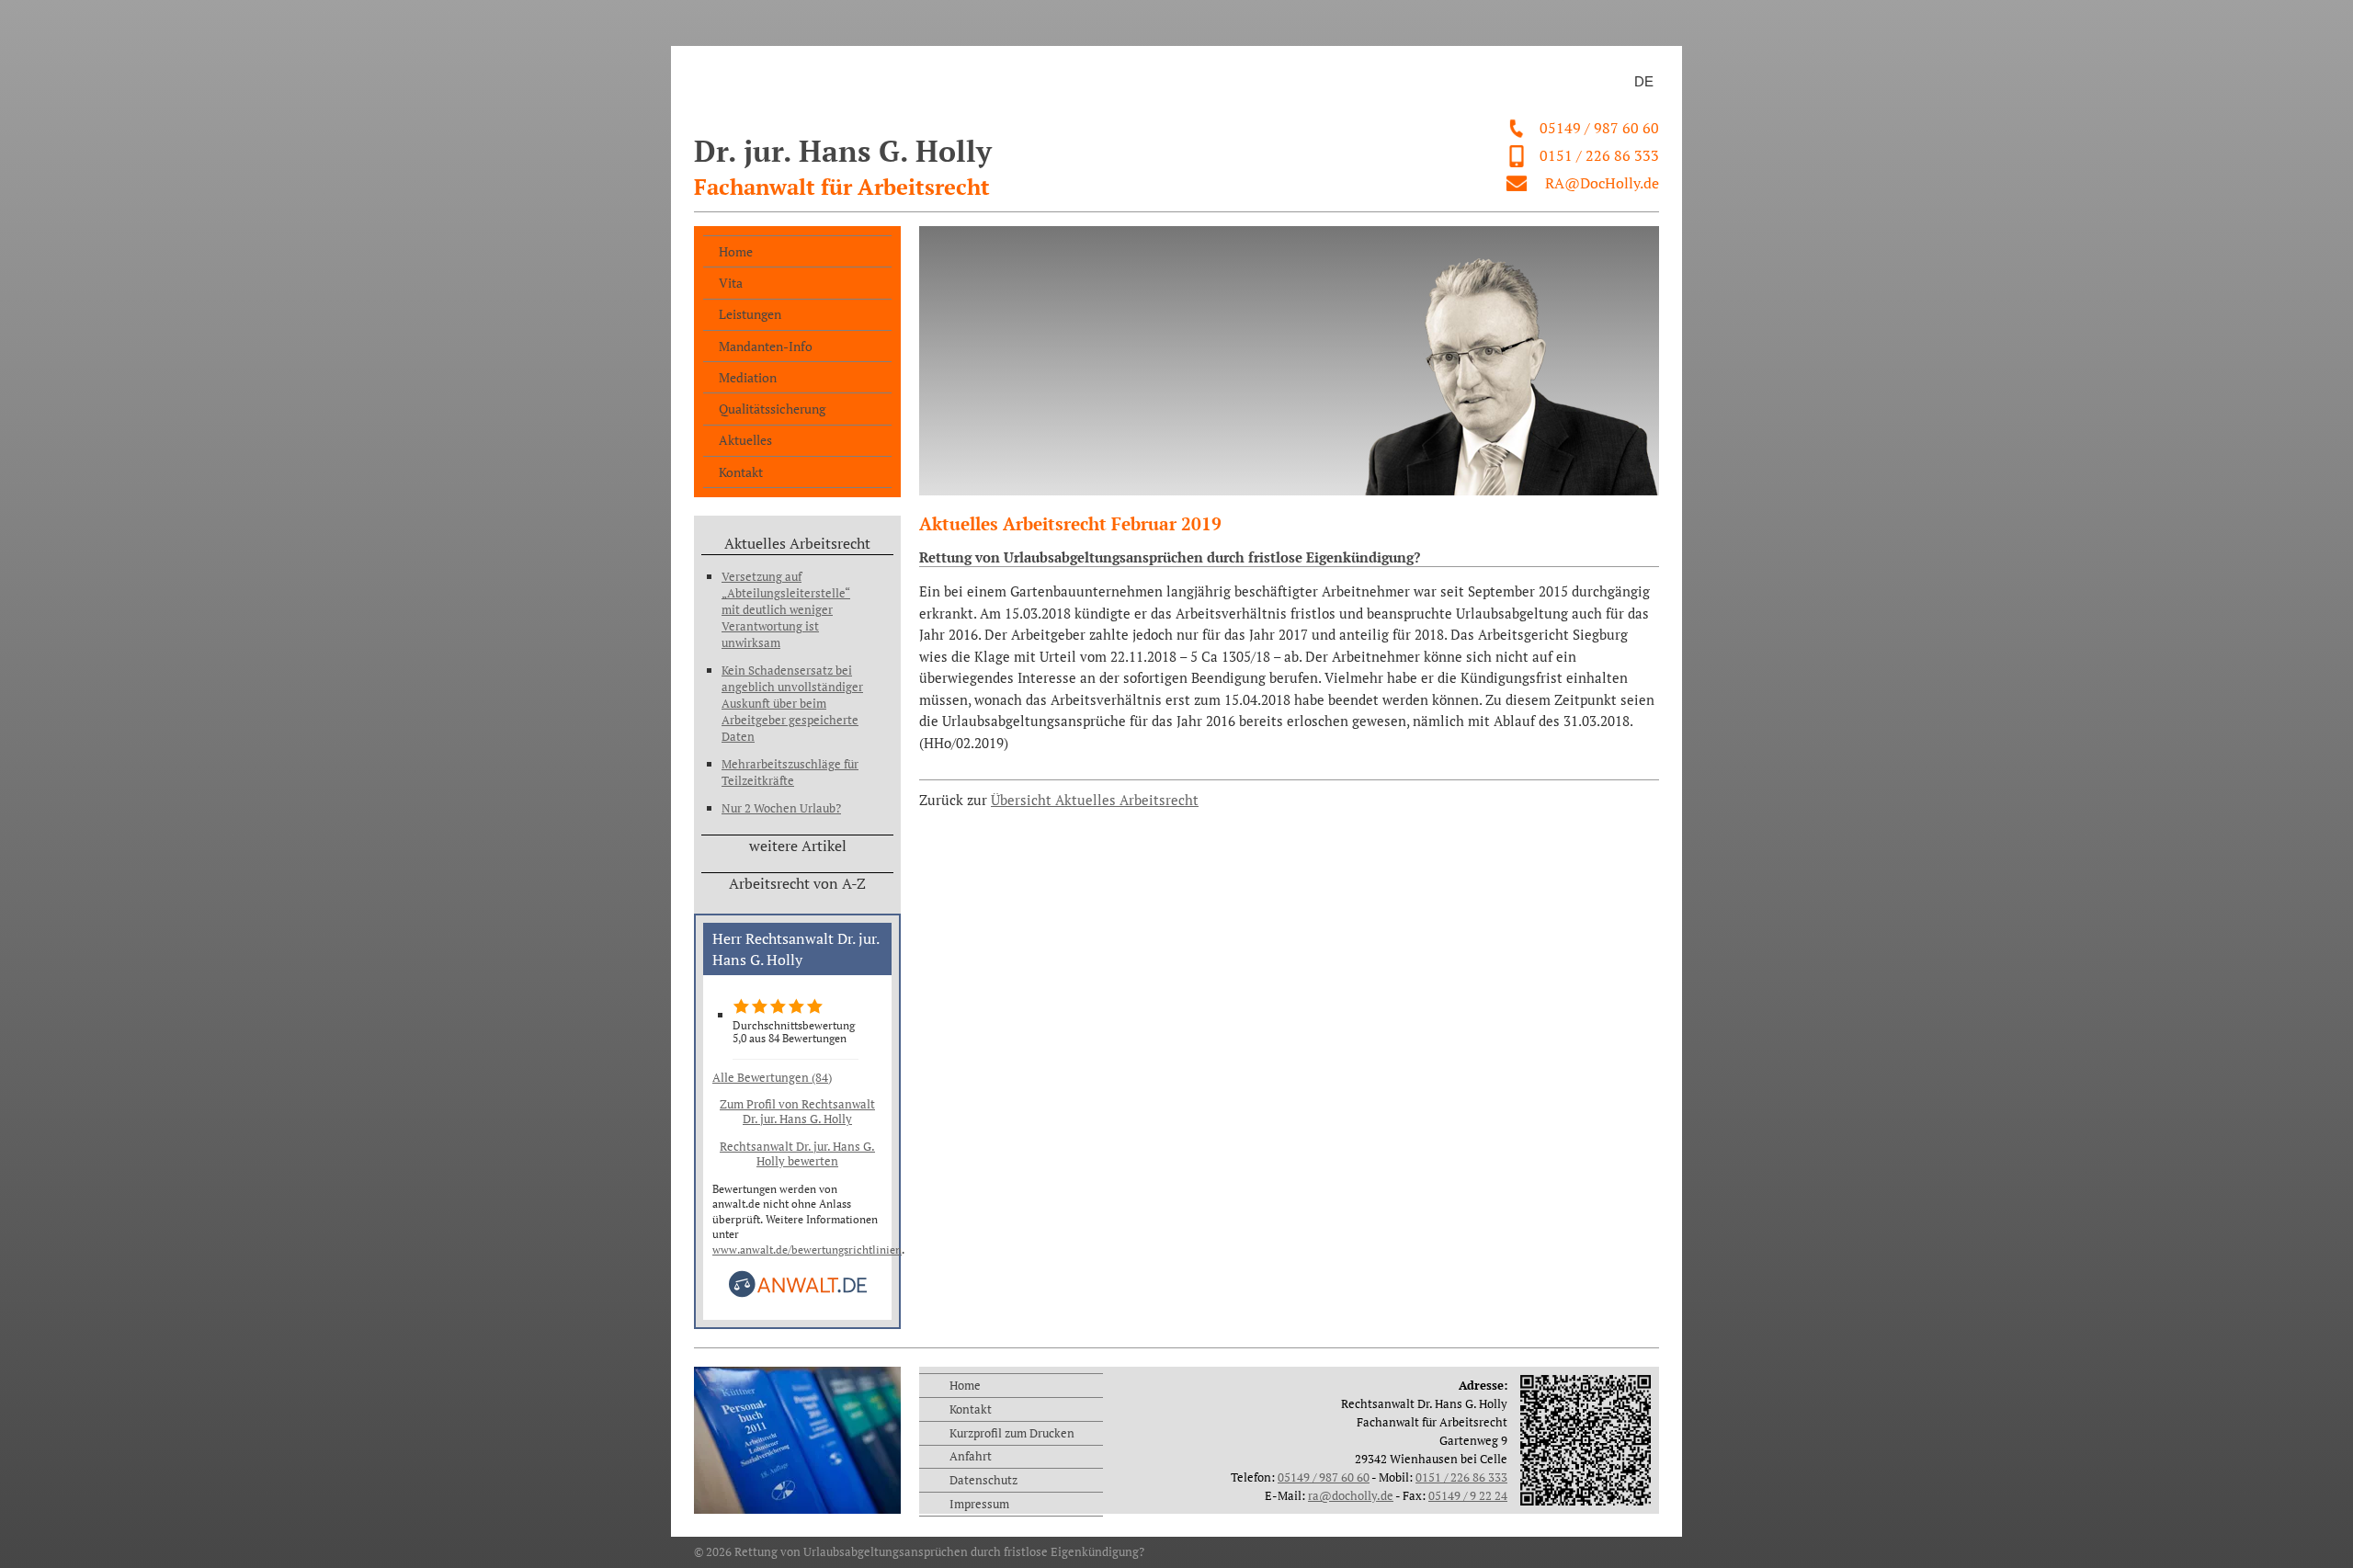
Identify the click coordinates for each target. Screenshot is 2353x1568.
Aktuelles (745, 440)
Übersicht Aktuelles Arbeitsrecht (1095, 800)
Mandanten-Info (766, 346)
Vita (731, 283)
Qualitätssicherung (772, 409)
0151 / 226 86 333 (1599, 155)
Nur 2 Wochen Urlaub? (781, 808)
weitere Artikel (798, 846)
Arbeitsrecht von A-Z (797, 883)
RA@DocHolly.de (1602, 183)
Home (736, 251)
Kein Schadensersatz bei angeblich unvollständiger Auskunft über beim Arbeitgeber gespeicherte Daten (792, 703)
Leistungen (750, 314)
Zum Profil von (797, 1111)
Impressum (979, 1504)
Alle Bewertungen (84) (772, 1077)
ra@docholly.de (1351, 1495)
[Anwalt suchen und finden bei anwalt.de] (798, 1294)
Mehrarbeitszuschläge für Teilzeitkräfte (790, 772)
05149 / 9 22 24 (1468, 1495)
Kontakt (741, 472)
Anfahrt (971, 1456)
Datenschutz (983, 1480)
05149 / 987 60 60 (1599, 128)
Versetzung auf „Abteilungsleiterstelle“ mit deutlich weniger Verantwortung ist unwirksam (786, 609)
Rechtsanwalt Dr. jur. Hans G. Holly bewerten (797, 1153)
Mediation (748, 377)
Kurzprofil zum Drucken (1012, 1433)
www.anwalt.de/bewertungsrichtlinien (807, 1250)
